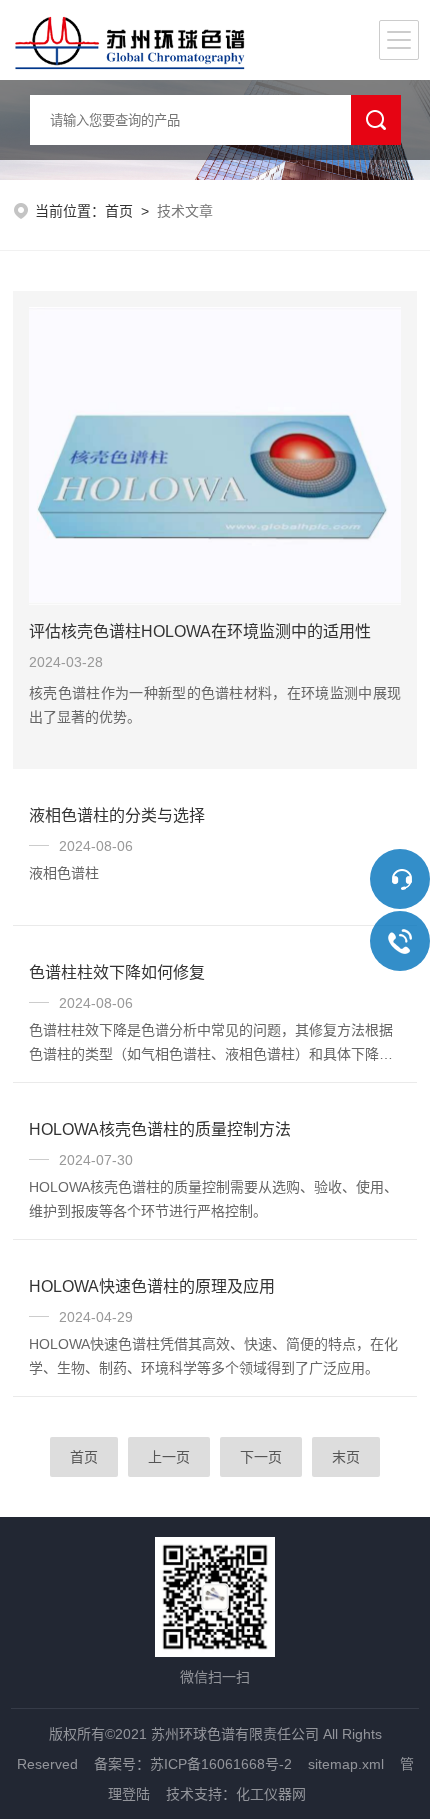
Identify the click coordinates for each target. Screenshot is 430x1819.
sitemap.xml (346, 1764)
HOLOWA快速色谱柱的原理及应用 (152, 1286)
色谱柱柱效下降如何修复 (117, 972)
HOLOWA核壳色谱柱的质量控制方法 (160, 1129)
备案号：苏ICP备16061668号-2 (193, 1764)
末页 (346, 1457)
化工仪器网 (271, 1794)
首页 (119, 211)
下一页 (261, 1457)
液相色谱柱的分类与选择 (117, 815)
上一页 (169, 1457)
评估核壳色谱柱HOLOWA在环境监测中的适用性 (200, 631)
